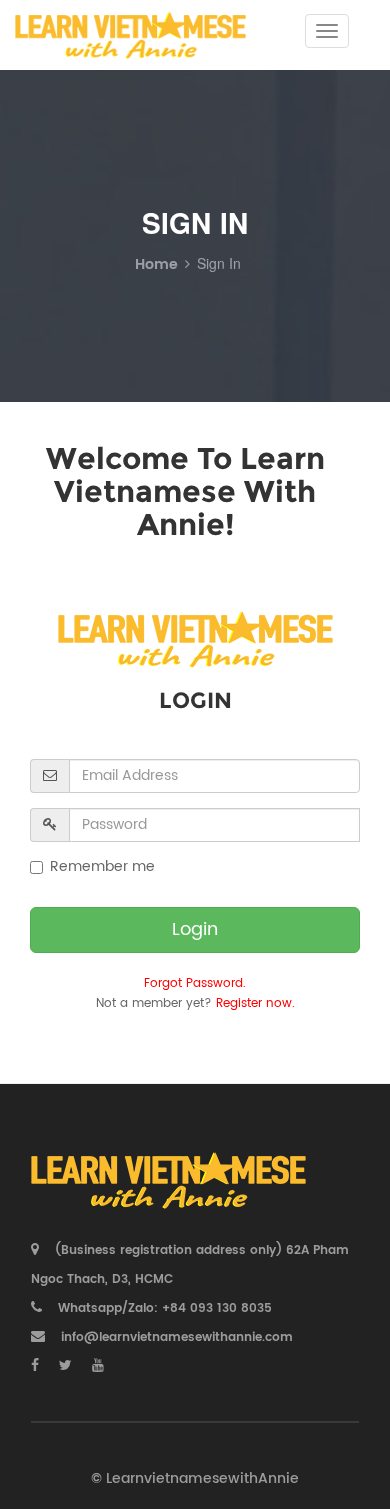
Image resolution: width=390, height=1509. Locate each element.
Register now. (255, 1003)
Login (195, 929)
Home (156, 264)
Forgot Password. (195, 983)
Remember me (102, 867)
